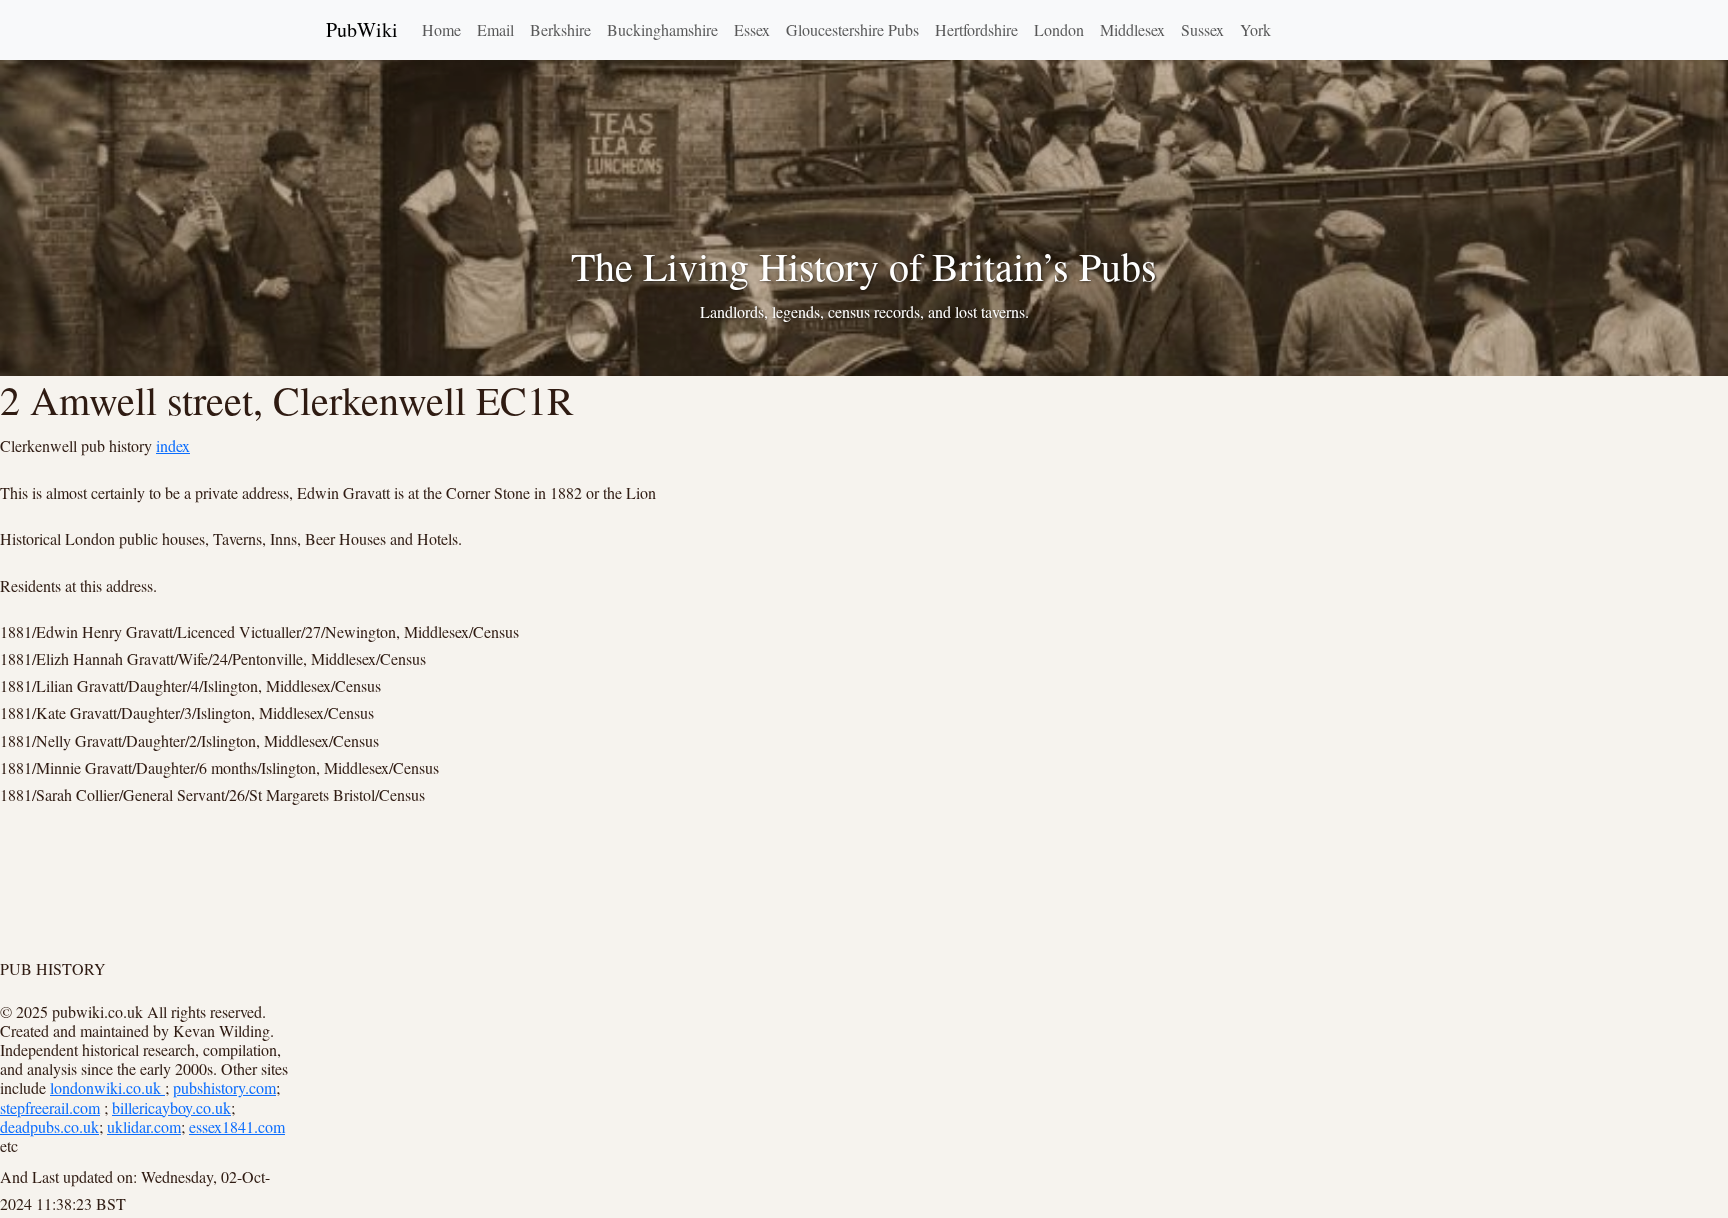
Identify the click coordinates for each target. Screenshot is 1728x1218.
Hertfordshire (976, 29)
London (1059, 29)
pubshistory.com (224, 1087)
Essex (752, 29)
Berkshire (560, 29)
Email (495, 29)
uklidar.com (144, 1126)
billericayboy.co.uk (171, 1107)
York (1255, 29)
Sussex (1202, 29)
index (173, 445)
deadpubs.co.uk (49, 1126)
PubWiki (362, 29)
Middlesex (1132, 29)
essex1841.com (237, 1126)
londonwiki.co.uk (107, 1087)
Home (441, 29)
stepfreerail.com (50, 1107)
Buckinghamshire (662, 29)
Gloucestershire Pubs (852, 29)
